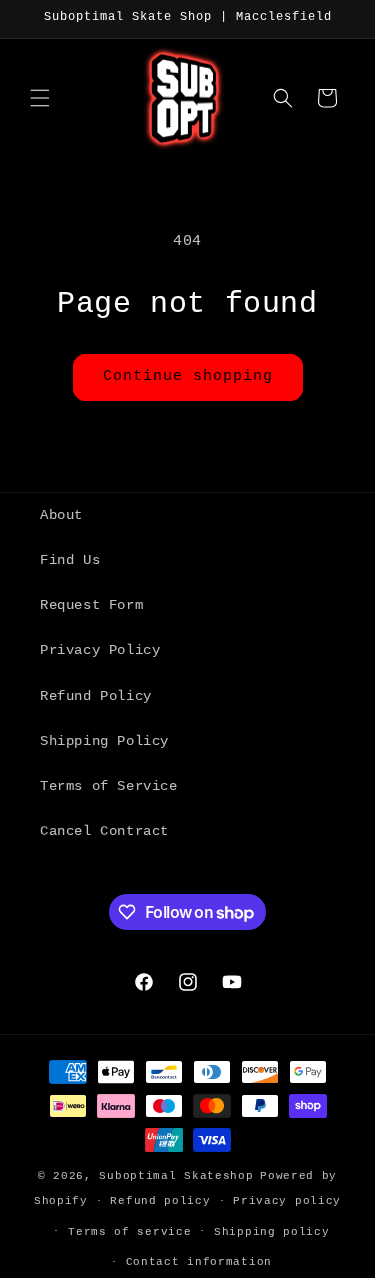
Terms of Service (109, 786)
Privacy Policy (100, 650)
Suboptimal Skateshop (176, 1176)
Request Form (91, 605)
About (61, 515)
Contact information (199, 1262)
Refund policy (160, 1201)
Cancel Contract (104, 831)
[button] (40, 98)
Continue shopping (188, 376)
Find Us (70, 560)
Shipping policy (272, 1232)
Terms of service (129, 1232)
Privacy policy (287, 1201)
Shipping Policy (104, 741)
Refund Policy (96, 696)
